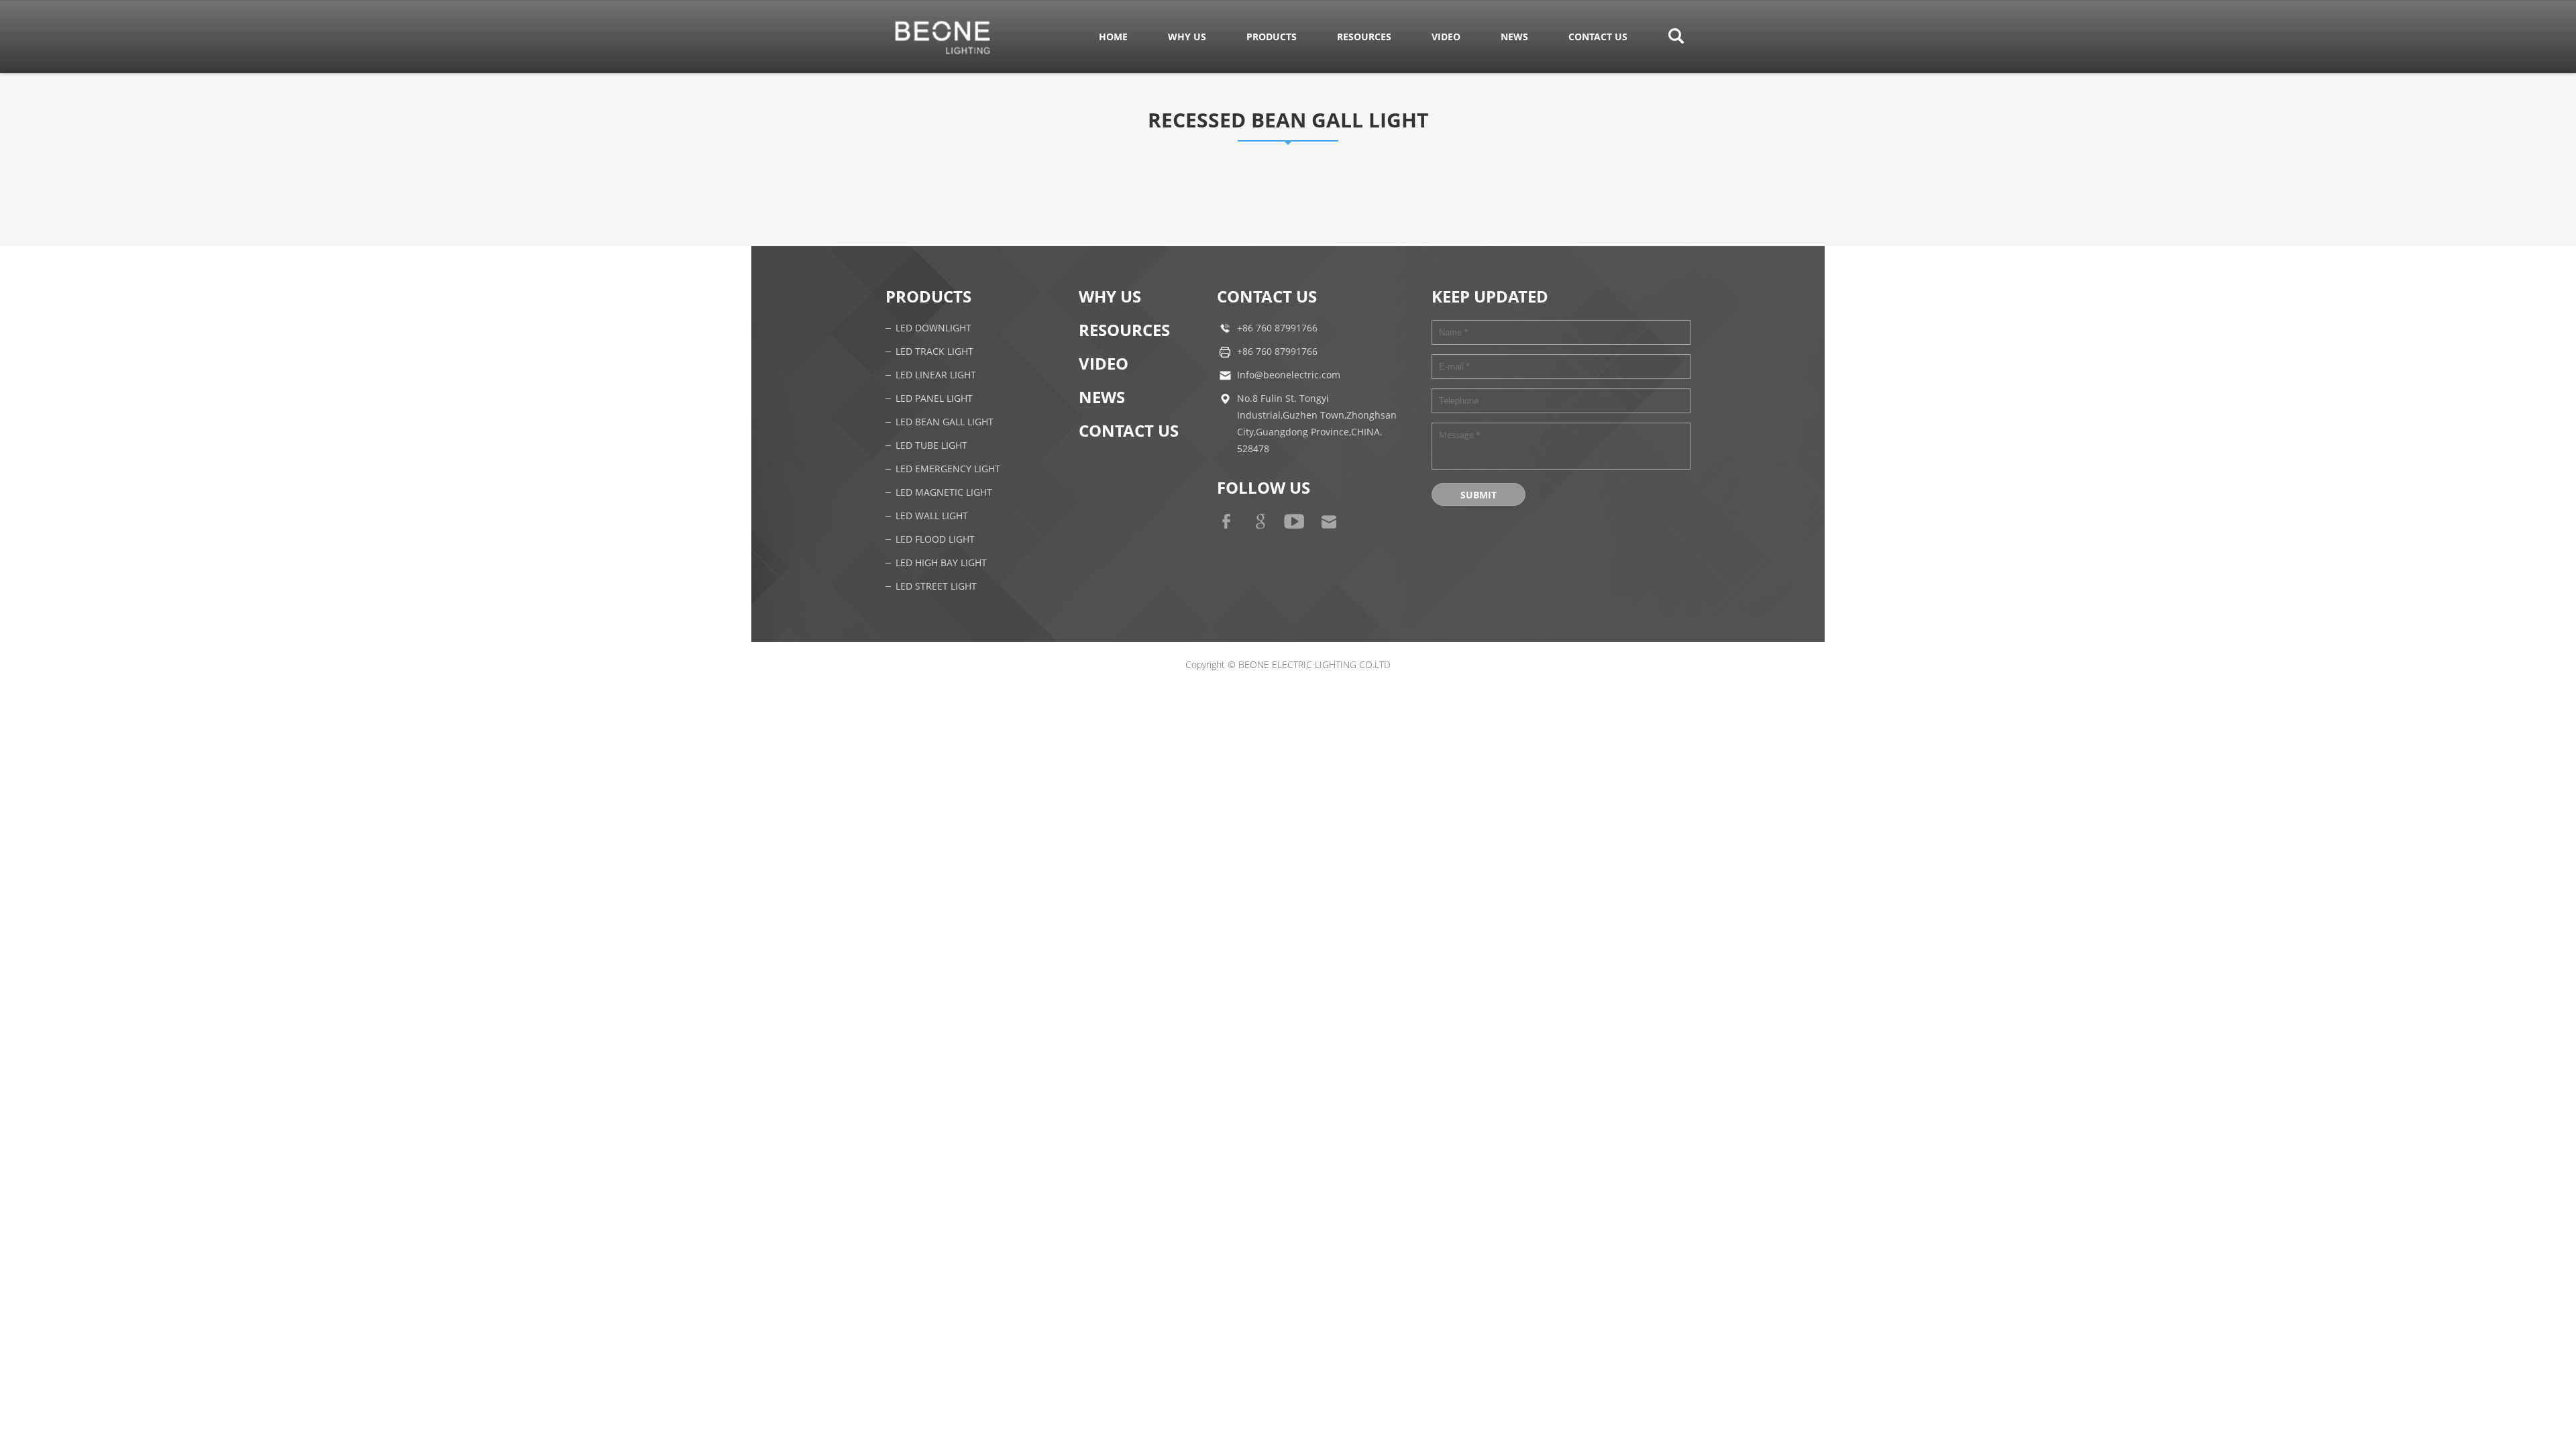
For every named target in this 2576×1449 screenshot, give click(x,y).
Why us (1187, 37)
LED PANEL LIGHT (934, 399)
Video (1446, 37)
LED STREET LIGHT (936, 587)
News (1514, 37)
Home (1113, 37)
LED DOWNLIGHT (933, 328)
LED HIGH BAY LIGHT (941, 563)
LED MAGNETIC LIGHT (944, 493)
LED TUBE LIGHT (931, 446)
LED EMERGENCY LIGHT (948, 469)
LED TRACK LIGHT (934, 352)
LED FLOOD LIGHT (935, 540)
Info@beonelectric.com (1289, 375)
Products (1272, 37)
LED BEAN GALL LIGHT (945, 422)
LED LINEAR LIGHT (936, 375)
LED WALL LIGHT (932, 516)
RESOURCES (1364, 37)
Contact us (1598, 37)
